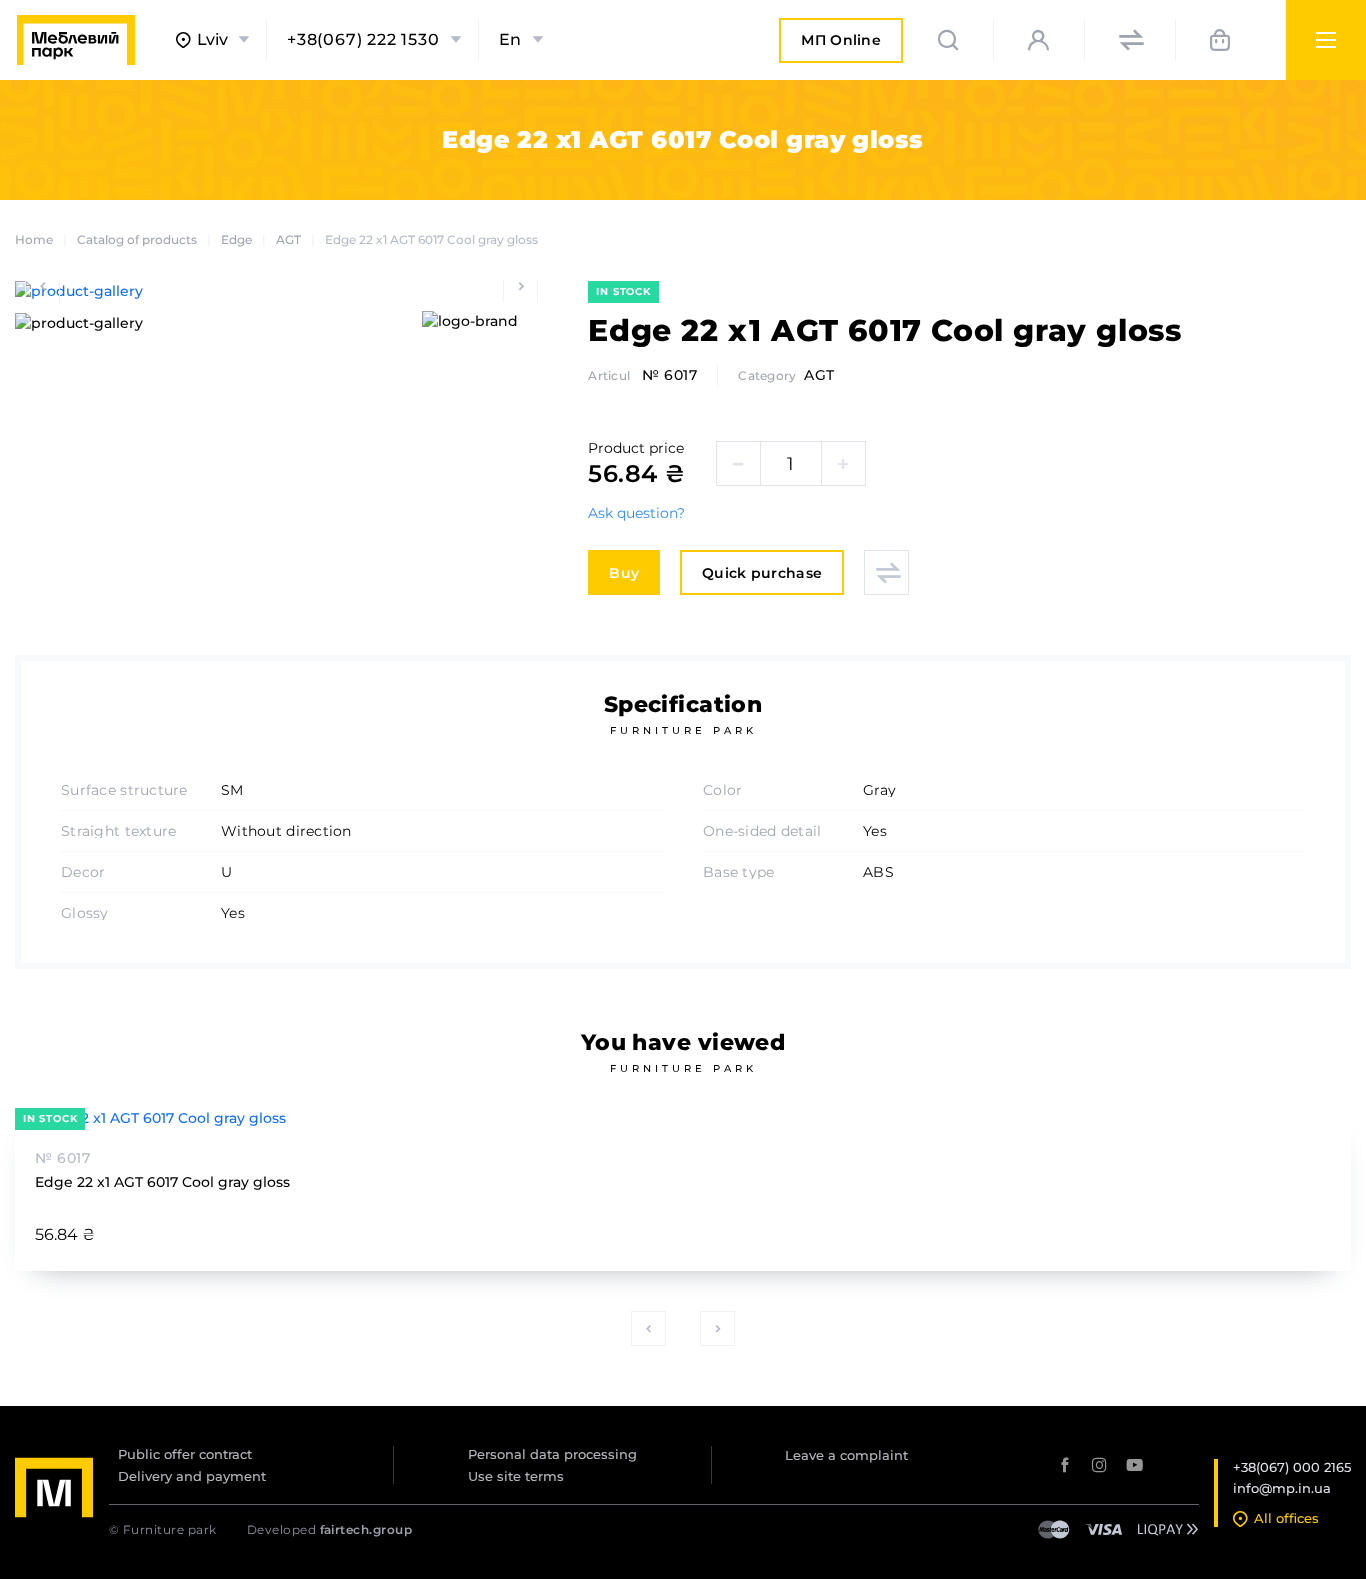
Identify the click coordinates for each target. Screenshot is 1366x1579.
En (511, 40)
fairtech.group (366, 1529)
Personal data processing (552, 1454)
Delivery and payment (192, 1476)
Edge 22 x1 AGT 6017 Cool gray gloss (162, 1182)
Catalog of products (137, 239)
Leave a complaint (846, 1455)
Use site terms (516, 1476)
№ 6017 (669, 375)
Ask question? (636, 513)
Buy (624, 573)
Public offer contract (185, 1454)
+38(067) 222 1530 (363, 40)
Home (34, 239)
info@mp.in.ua (1282, 1488)
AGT (288, 239)
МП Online (841, 47)
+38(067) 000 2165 (1292, 1467)
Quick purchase (762, 573)
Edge (236, 239)
